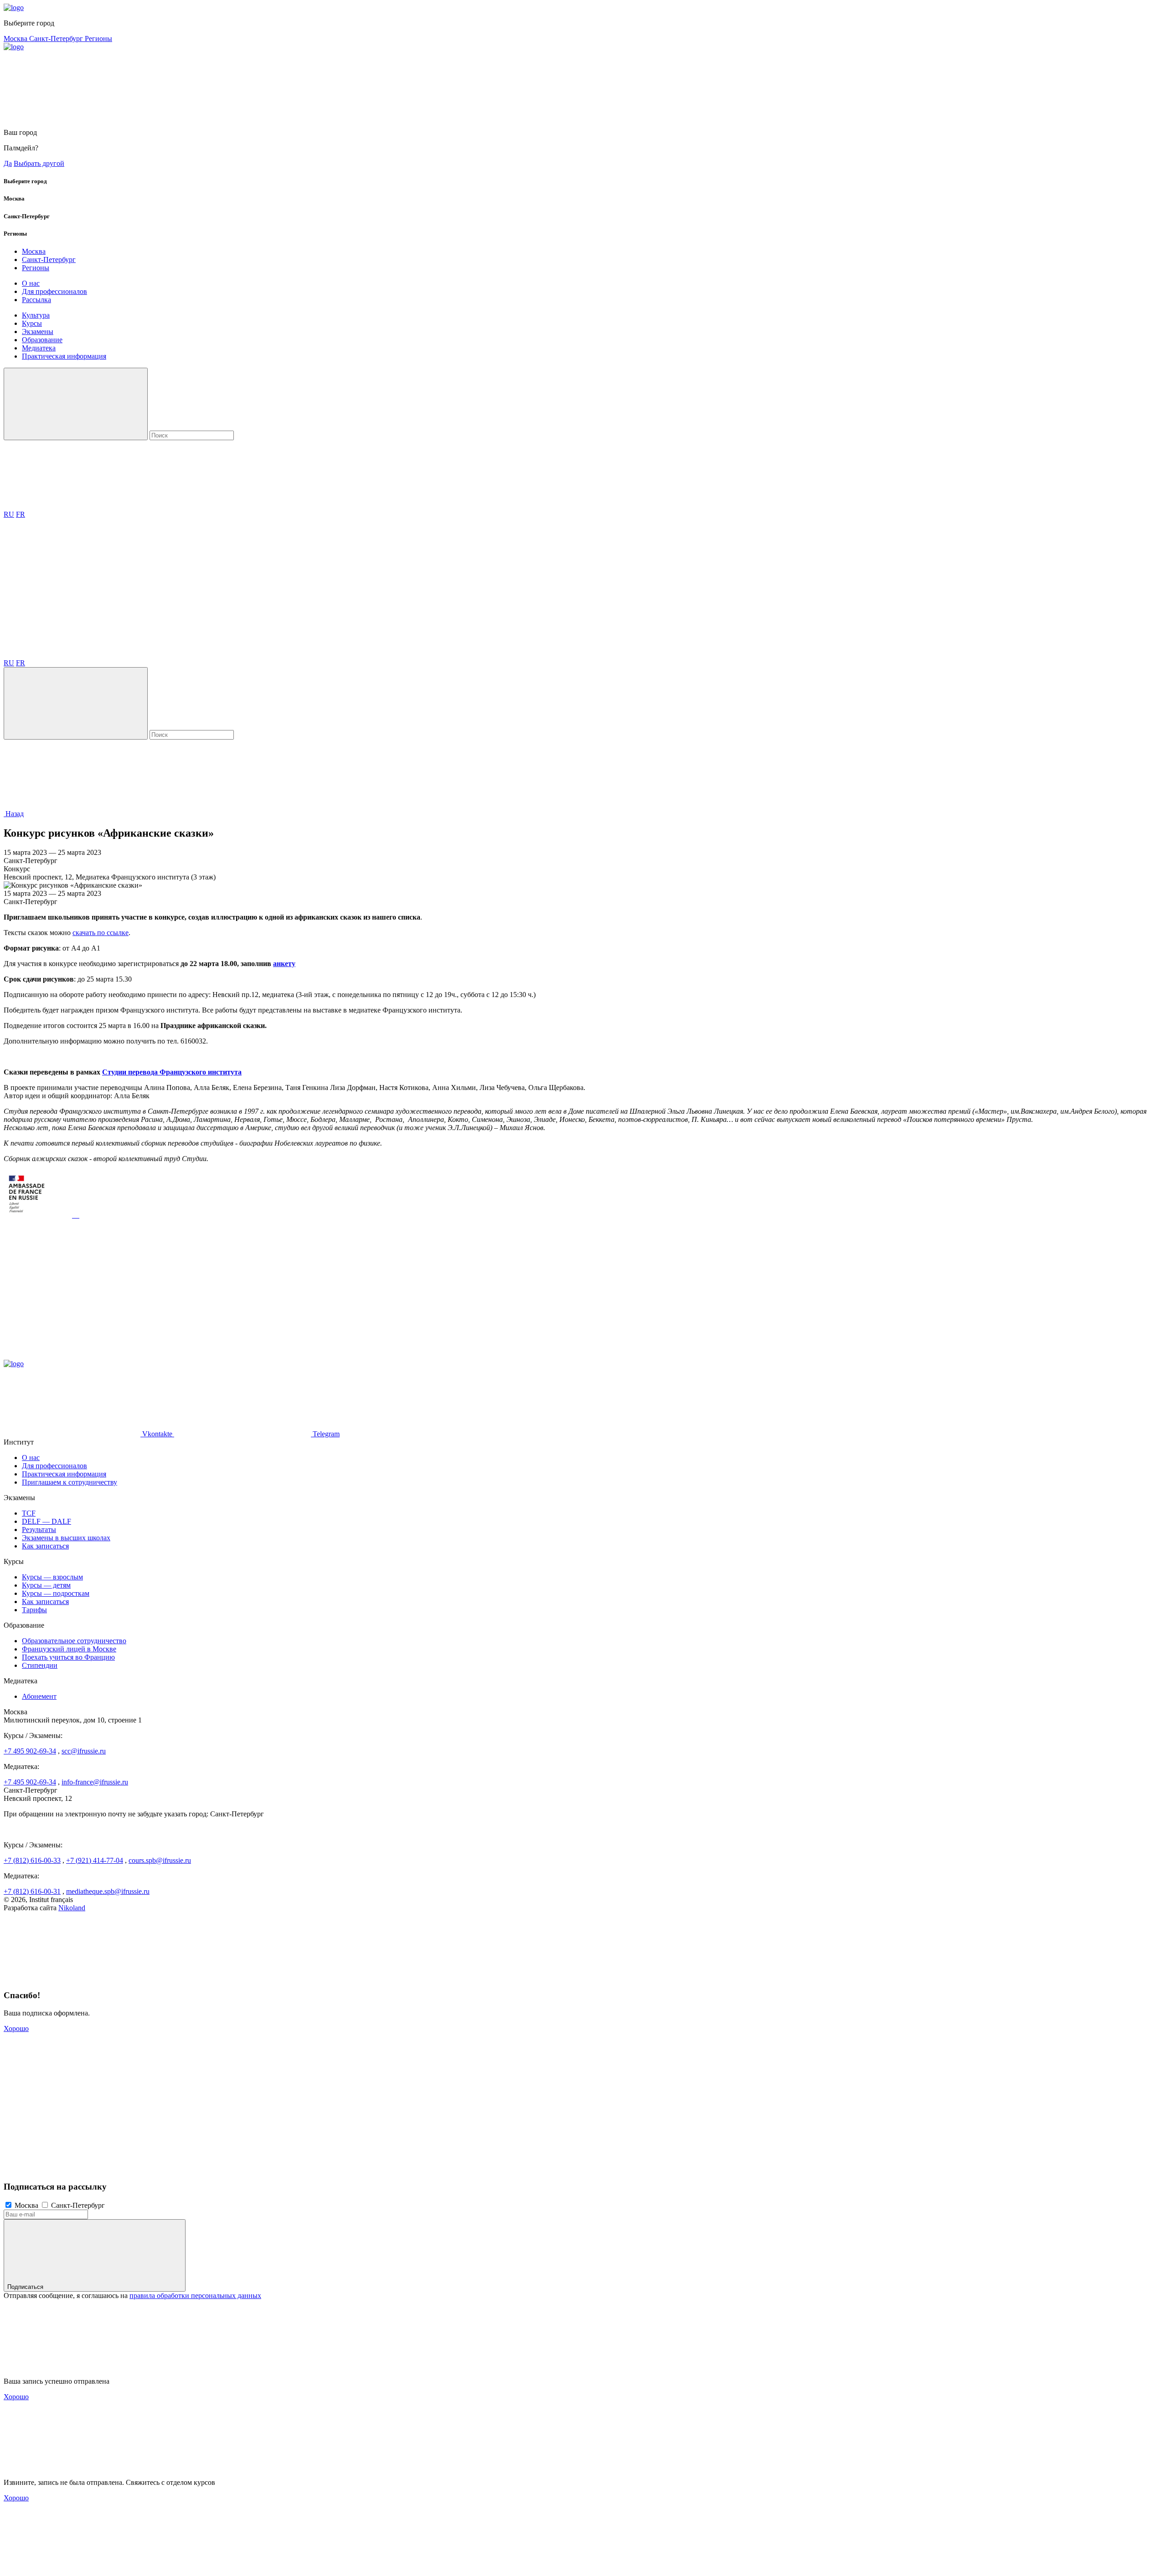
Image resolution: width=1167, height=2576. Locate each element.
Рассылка (36, 300)
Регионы (98, 39)
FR (21, 514)
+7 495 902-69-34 (30, 1751)
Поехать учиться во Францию (68, 1657)
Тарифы (34, 1610)
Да (8, 163)
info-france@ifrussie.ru (95, 1782)
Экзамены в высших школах (66, 1538)
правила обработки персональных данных (195, 2296)
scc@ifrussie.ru (84, 1751)
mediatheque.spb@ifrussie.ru (108, 1891)
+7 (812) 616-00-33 (32, 1860)
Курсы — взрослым (52, 1577)
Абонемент (39, 1696)
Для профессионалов (54, 291)
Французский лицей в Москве (69, 1649)
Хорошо (16, 2028)
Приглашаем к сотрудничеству (70, 1482)
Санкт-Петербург (57, 39)
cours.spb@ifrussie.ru (160, 1860)
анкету (284, 964)
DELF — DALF (46, 1521)
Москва (16, 39)
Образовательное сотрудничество (74, 1641)
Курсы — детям (46, 1585)
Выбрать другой (39, 163)
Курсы (32, 323)
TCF (29, 1513)
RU (9, 514)
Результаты (39, 1530)
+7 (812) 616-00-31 (32, 1891)
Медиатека (39, 348)
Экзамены (38, 332)
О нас (31, 283)
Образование (42, 340)
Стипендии (40, 1665)
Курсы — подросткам (56, 1593)
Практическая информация (64, 356)
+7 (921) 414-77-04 (95, 1860)
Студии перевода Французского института (172, 1072)
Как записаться (45, 1546)
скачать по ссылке (101, 933)
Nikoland (72, 1908)
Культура (36, 315)
